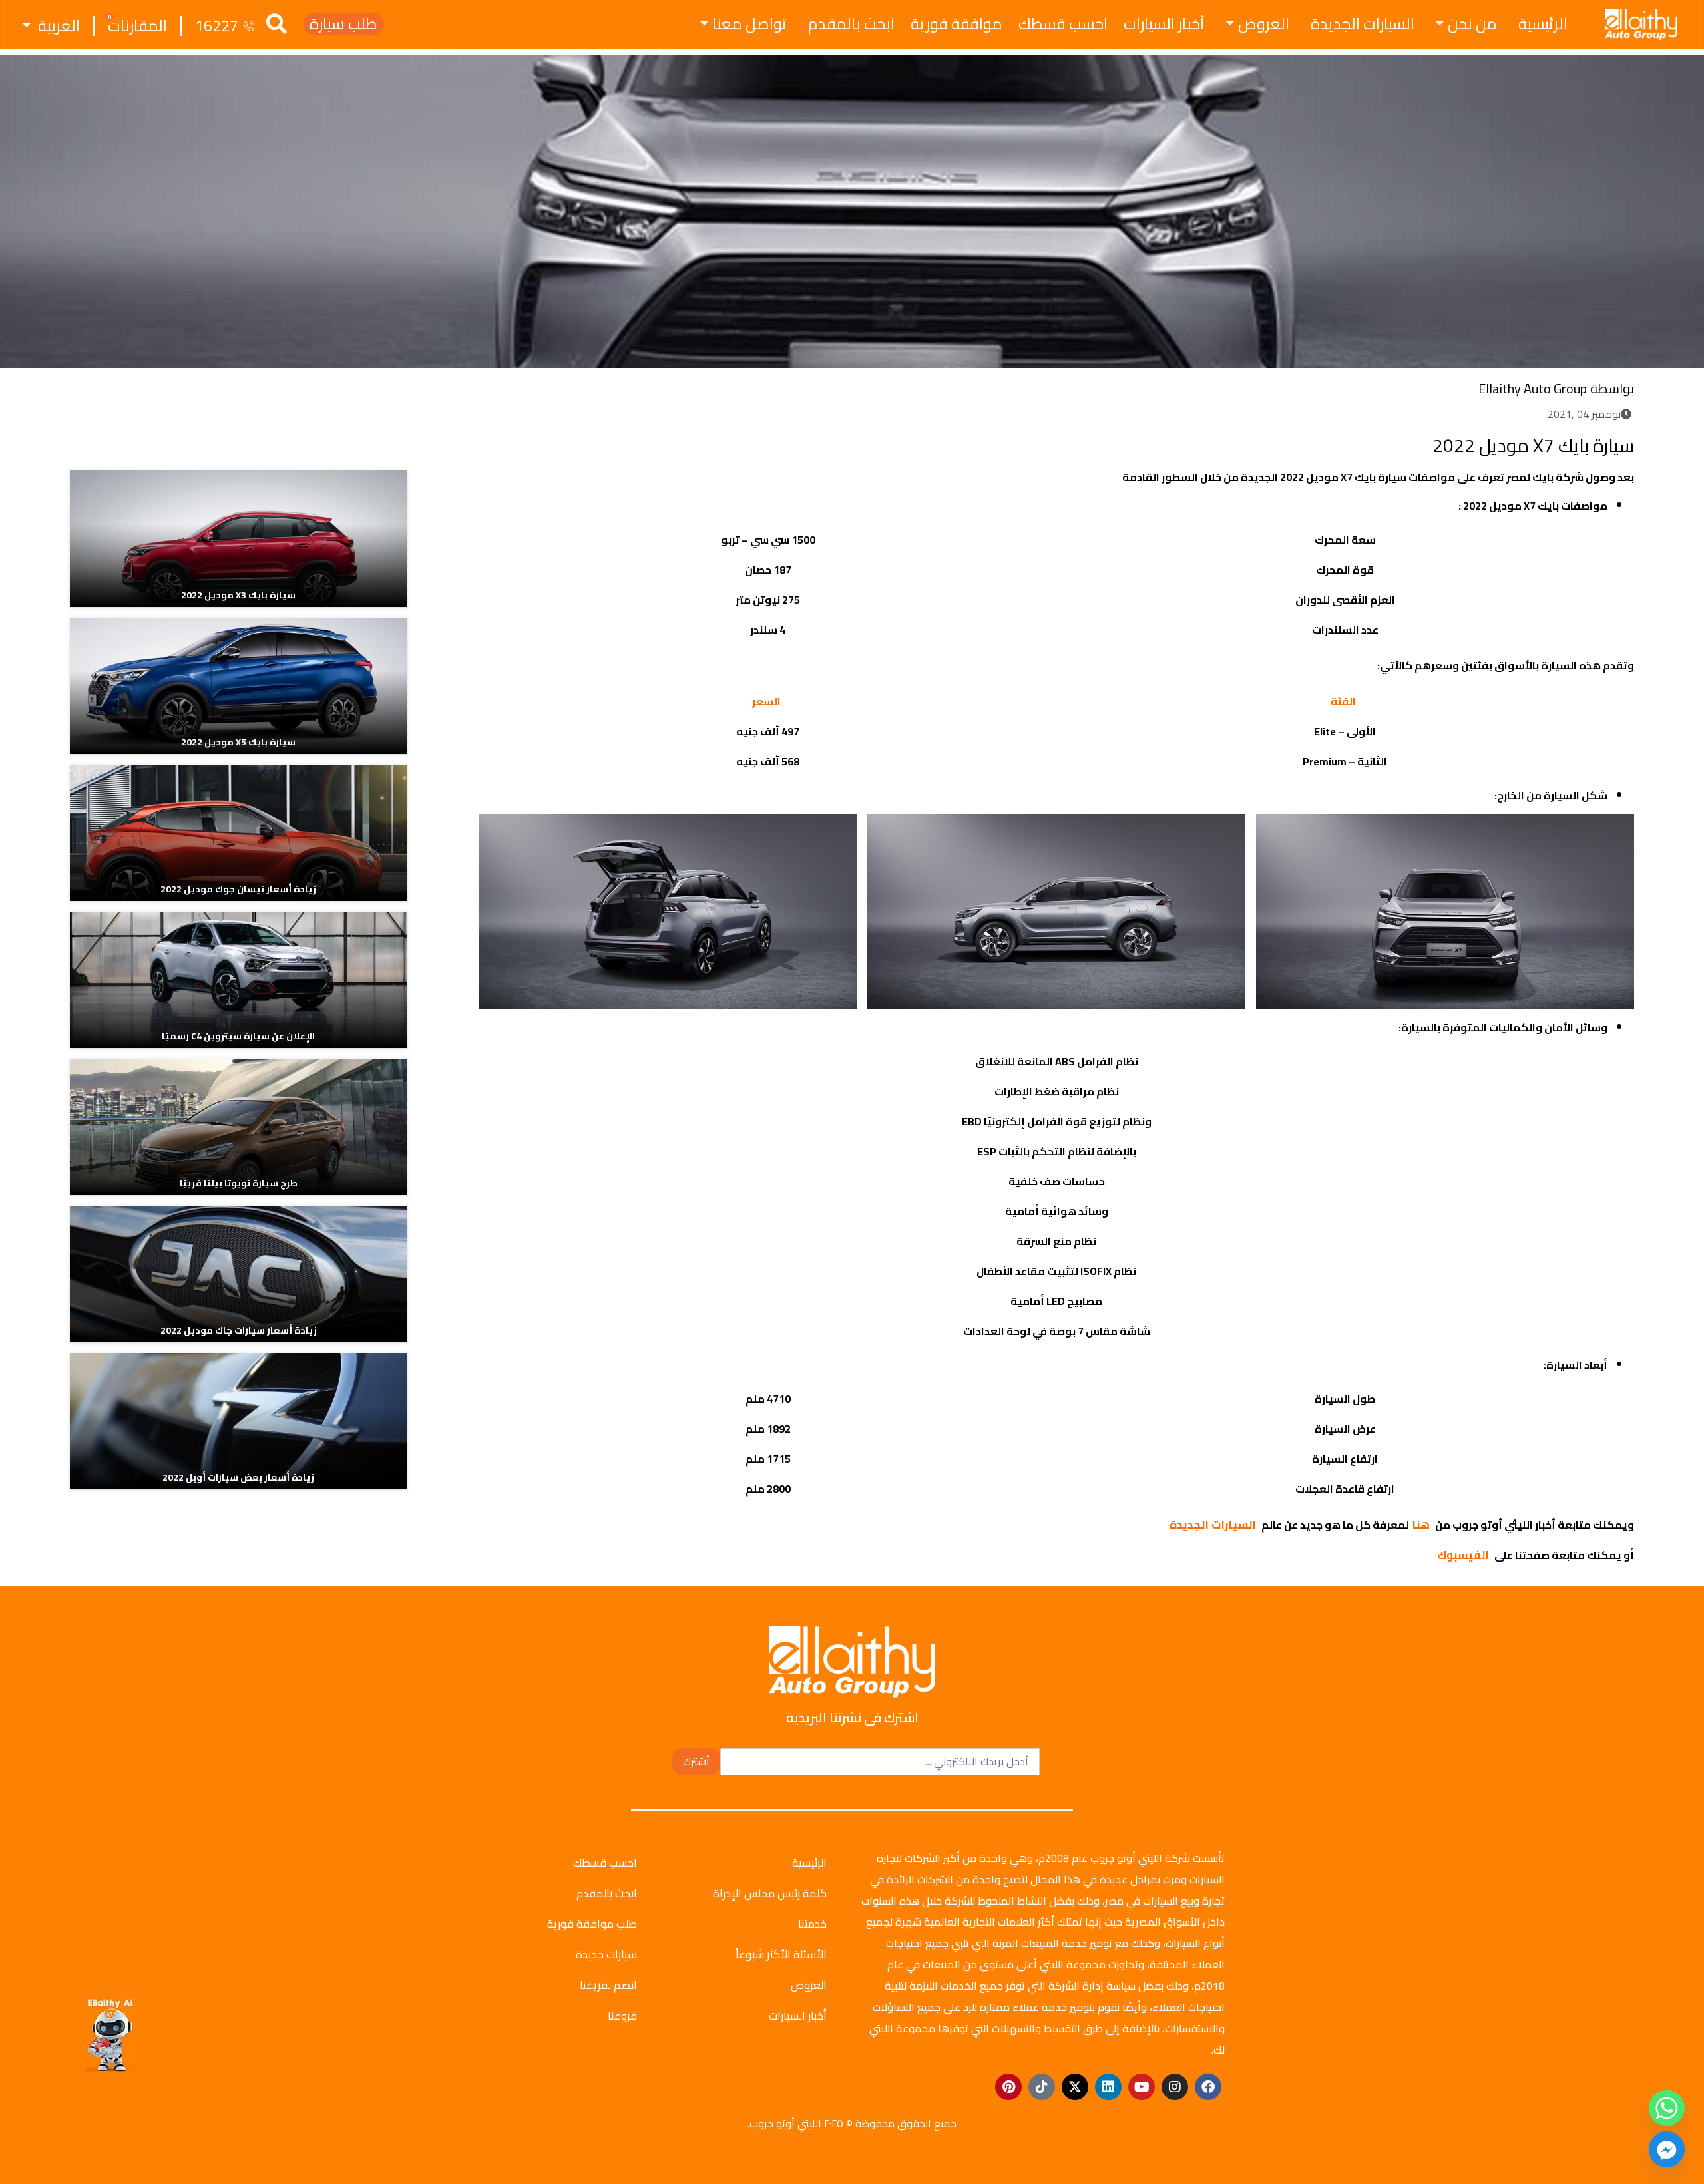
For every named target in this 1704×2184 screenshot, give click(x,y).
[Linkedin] (1108, 2087)
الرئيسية (1543, 24)
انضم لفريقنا (608, 1985)
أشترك (696, 1761)
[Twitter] (550, 442)
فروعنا (622, 2016)
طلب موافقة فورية (592, 1924)
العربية (57, 26)
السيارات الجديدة (1363, 24)
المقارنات (137, 26)
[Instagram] (1175, 2087)
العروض (1264, 24)
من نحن (1472, 24)
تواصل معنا (749, 24)
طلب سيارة (343, 24)
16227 (217, 26)
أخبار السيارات (1164, 24)
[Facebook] (575, 442)
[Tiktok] (1042, 2087)
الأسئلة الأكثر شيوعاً (781, 1954)
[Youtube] (1142, 2087)
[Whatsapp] (1667, 2108)
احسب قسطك (1063, 24)
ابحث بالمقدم (851, 24)
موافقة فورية (957, 24)
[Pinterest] (1008, 2087)
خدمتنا (812, 1924)
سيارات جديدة (606, 1954)
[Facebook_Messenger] (1667, 2149)
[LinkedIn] (526, 442)
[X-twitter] (1075, 2087)
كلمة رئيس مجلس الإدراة (770, 1893)
